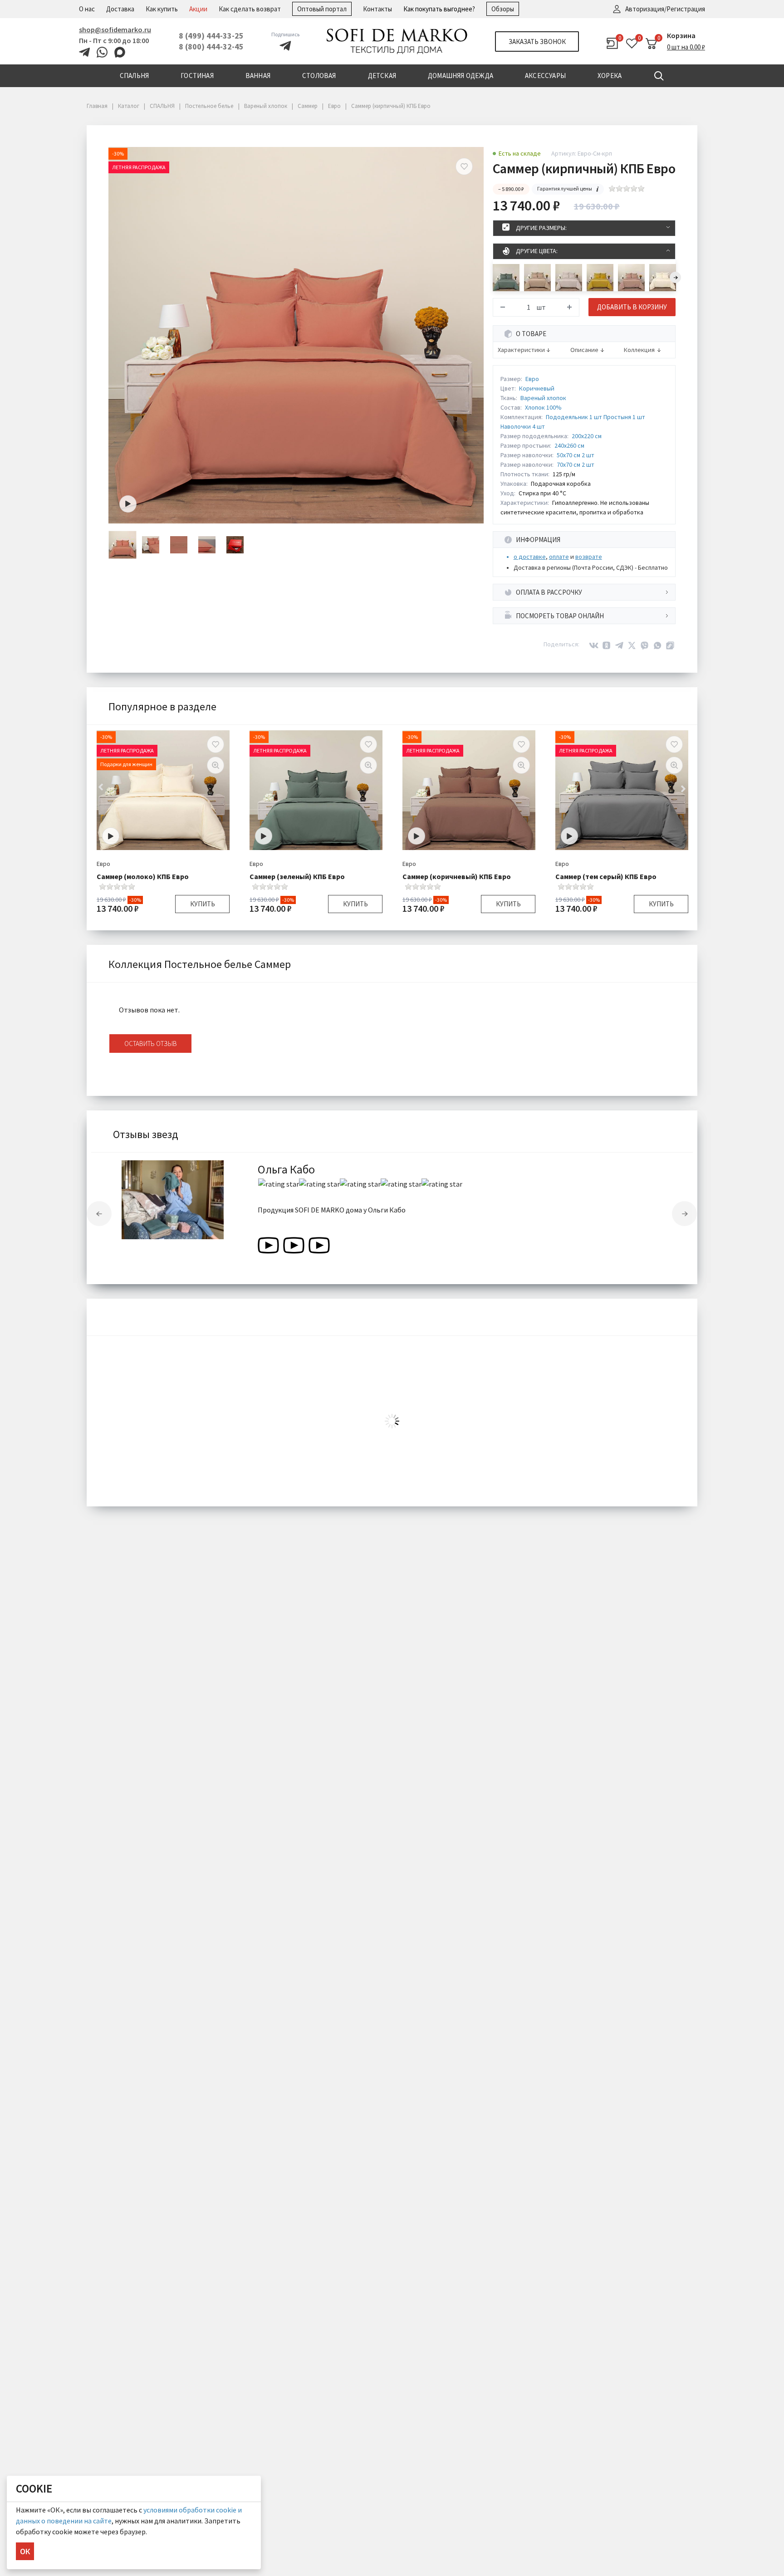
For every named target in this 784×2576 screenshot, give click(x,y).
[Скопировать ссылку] (670, 645)
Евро (532, 379)
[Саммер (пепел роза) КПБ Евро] (631, 278)
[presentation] (675, 277)
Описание (584, 350)
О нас (87, 9)
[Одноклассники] (607, 645)
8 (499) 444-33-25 (211, 36)
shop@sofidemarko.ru (115, 29)
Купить (203, 904)
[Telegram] (619, 645)
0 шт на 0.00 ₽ (686, 47)
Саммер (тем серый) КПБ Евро (606, 876)
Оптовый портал (322, 9)
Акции (198, 9)
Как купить (162, 9)
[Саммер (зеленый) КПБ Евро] (506, 278)
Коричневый (537, 388)
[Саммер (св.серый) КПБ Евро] (569, 278)
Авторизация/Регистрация (665, 9)
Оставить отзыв (151, 1044)
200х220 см (587, 436)
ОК (25, 2551)
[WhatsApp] (657, 645)
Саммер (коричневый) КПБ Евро (457, 876)
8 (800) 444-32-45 (211, 46)
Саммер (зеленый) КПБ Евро (297, 876)
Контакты (377, 9)
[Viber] (645, 645)
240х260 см (569, 445)
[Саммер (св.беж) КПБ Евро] (537, 278)
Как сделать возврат (250, 9)
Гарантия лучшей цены (565, 188)
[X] (632, 645)
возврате (589, 557)
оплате (559, 557)
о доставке (530, 557)
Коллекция (639, 350)
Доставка (120, 9)
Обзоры (503, 9)
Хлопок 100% (543, 407)
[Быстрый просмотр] (216, 765)
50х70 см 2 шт (576, 455)
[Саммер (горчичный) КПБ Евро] (600, 278)
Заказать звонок (537, 42)
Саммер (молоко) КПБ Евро (143, 876)
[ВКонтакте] (594, 645)
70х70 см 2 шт (576, 464)
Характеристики (521, 350)
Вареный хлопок (543, 398)
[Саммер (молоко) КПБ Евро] (663, 278)
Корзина (681, 35)
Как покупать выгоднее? (439, 9)
